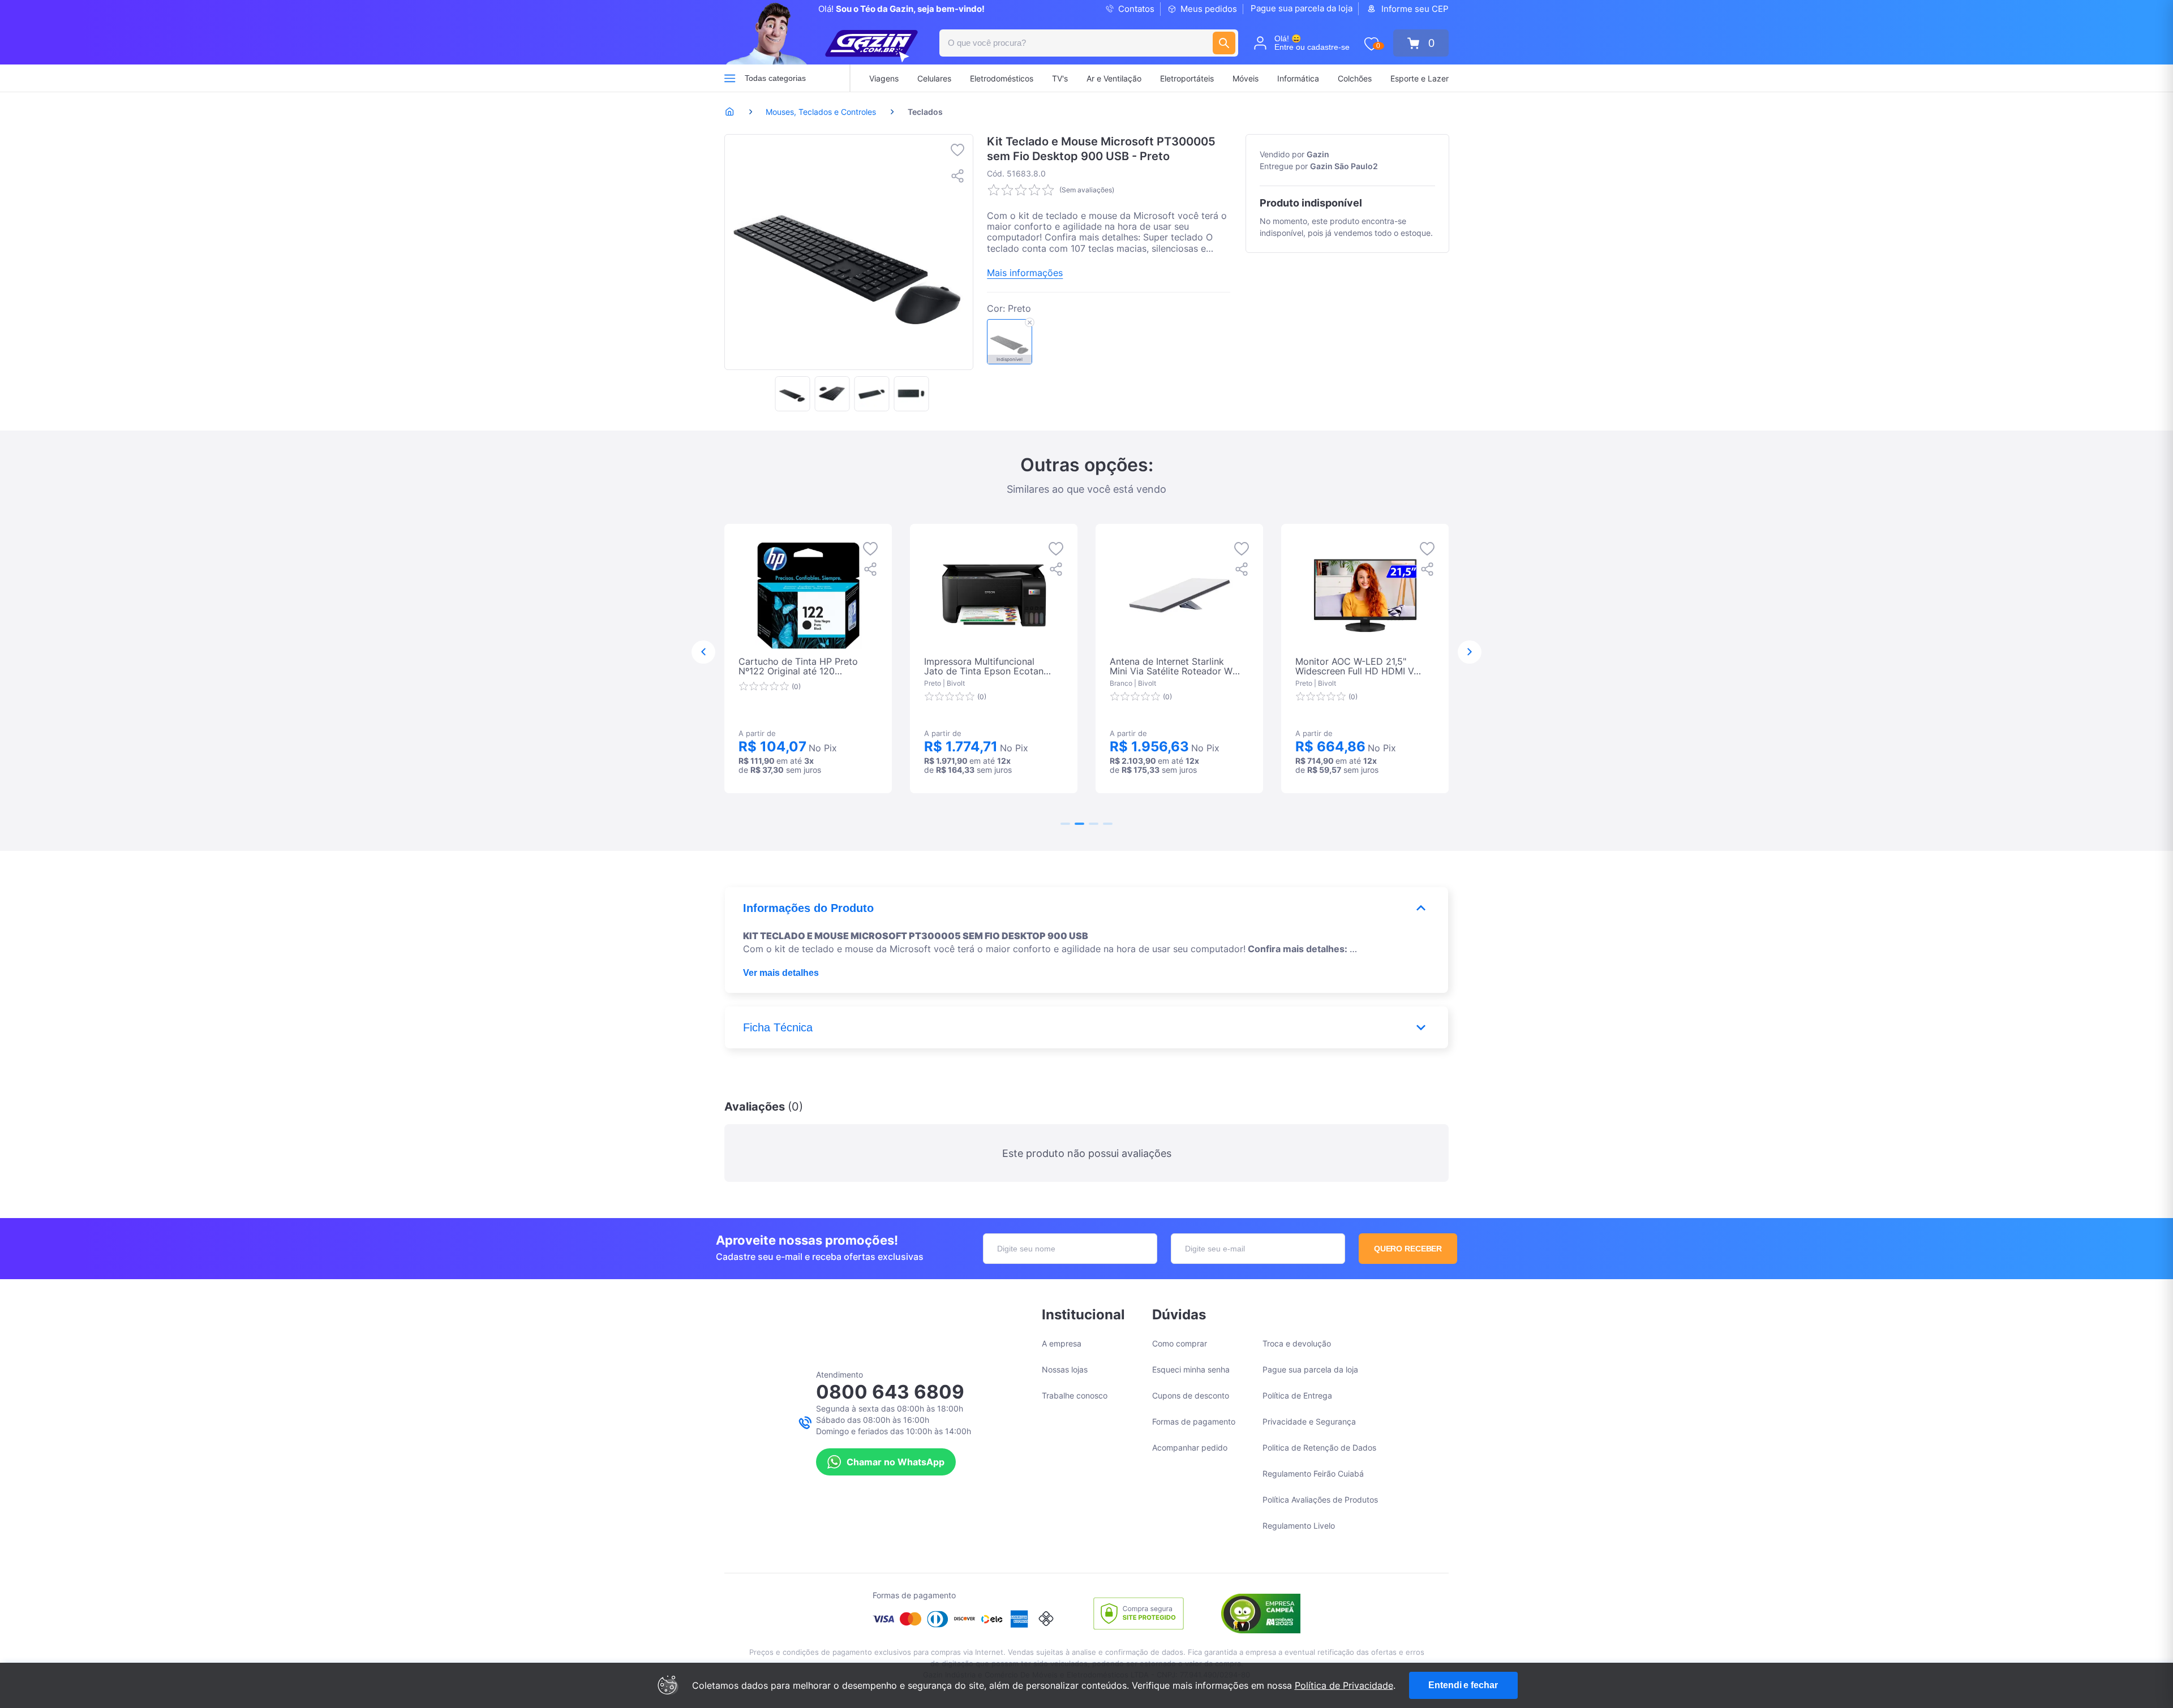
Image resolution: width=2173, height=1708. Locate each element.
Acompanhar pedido (1190, 1447)
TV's (1060, 78)
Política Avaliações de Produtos (1320, 1500)
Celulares (934, 78)
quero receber (1408, 1249)
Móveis (1246, 78)
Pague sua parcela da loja (1302, 8)
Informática (1298, 78)
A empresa (1062, 1343)
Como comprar (1180, 1343)
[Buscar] (1224, 43)
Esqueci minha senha (1191, 1369)
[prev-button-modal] (703, 652)
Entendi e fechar (1463, 1685)
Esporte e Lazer (1420, 78)
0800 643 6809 (890, 1392)
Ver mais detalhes (781, 973)
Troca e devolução (1297, 1343)
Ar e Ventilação (1114, 78)
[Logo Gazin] (871, 46)
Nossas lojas (1065, 1369)
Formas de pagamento (1194, 1421)
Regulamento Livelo (1299, 1526)
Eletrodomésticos (1002, 78)
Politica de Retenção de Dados (1319, 1447)
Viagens (884, 78)
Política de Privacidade (1344, 1685)
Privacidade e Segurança (1309, 1421)
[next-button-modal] (1470, 652)
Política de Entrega (1297, 1395)
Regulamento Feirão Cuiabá (1313, 1473)
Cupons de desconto (1191, 1395)
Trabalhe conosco (1075, 1395)
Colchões (1355, 78)
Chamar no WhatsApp (896, 1462)
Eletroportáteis (1187, 78)
